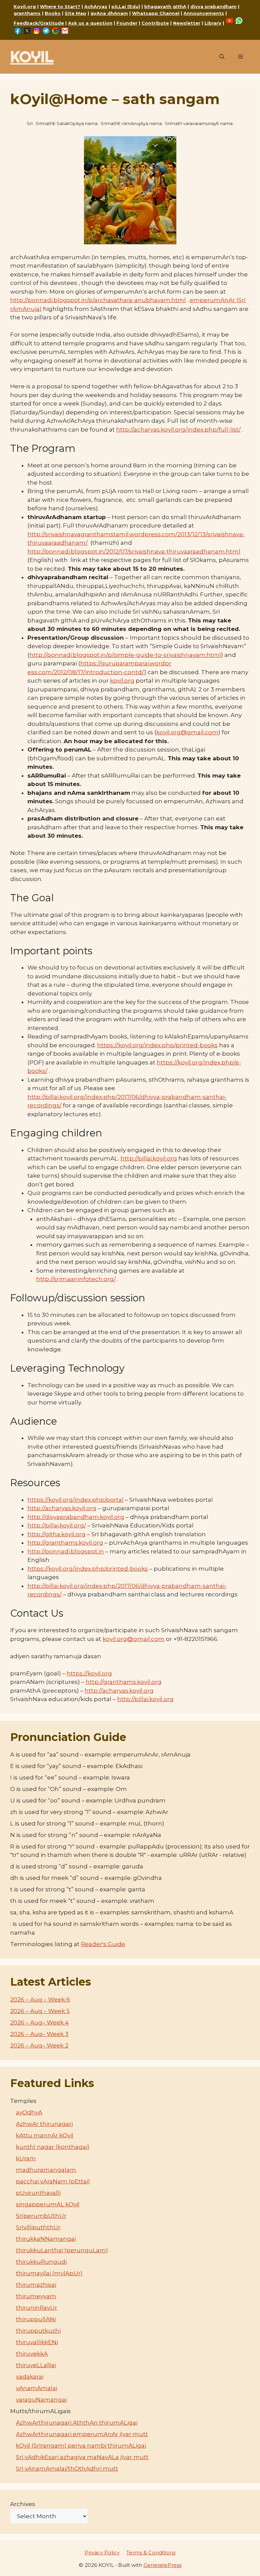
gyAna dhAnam (109, 13)
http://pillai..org (149, 1158)
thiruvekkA (32, 2354)
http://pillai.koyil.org (145, 1699)
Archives (23, 2504)
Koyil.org (25, 6)
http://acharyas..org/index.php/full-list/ (178, 430)
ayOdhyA (29, 2112)
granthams (27, 13)
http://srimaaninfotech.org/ (76, 1279)
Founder (127, 23)
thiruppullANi (36, 2319)
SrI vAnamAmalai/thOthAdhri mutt (67, 2469)
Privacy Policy (102, 2553)
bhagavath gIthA (165, 6)
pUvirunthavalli (38, 2193)
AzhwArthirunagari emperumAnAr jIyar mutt (82, 2434)
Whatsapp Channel (156, 13)
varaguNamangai (41, 2400)
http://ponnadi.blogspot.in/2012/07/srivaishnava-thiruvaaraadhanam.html (134, 551)
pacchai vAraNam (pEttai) (53, 2181)
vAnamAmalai (37, 2388)
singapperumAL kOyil (48, 2204)
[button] (222, 57)
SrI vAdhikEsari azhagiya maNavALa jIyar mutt (82, 2457)
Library (213, 23)
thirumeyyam (36, 2296)
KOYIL (32, 57)
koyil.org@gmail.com (187, 732)
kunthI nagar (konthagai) (53, 2147)
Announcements (204, 13)
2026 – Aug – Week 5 (40, 2011)
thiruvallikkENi (37, 2342)
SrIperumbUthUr (41, 2216)
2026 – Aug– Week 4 (39, 2022)
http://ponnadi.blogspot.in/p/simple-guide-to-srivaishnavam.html (125, 655)
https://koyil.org (89, 1673)
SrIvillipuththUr (38, 2227)
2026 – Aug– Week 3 (39, 2034)
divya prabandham (213, 6)
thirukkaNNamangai (46, 2239)
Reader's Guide (103, 1944)
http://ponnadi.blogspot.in (66, 1551)
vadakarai (30, 2377)
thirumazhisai (36, 2285)
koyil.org (122, 681)
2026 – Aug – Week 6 (40, 2000)
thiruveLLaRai (36, 2365)
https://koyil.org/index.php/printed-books (157, 1045)
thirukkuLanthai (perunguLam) (62, 2250)
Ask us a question (90, 23)
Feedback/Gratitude (39, 23)
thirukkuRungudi (41, 2262)
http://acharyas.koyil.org (62, 1508)
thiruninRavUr (37, 2308)
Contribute (155, 23)
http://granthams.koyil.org (65, 1543)
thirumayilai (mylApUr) (49, 2273)
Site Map (75, 13)
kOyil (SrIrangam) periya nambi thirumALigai (81, 2446)
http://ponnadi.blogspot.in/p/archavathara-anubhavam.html (98, 300)
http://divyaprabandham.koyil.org (76, 1517)
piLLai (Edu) (126, 6)
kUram (26, 2158)
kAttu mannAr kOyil (45, 2135)
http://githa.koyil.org (57, 1534)
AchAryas (96, 6)
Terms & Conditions (151, 2553)
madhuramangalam (46, 2170)
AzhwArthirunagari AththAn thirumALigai (77, 2423)
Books (53, 13)
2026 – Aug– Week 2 (39, 2045)
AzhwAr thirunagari (44, 2124)
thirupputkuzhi (38, 2331)
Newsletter (187, 23)
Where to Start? (60, 6)
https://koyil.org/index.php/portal (75, 1500)
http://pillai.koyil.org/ (57, 1525)
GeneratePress (162, 2565)
